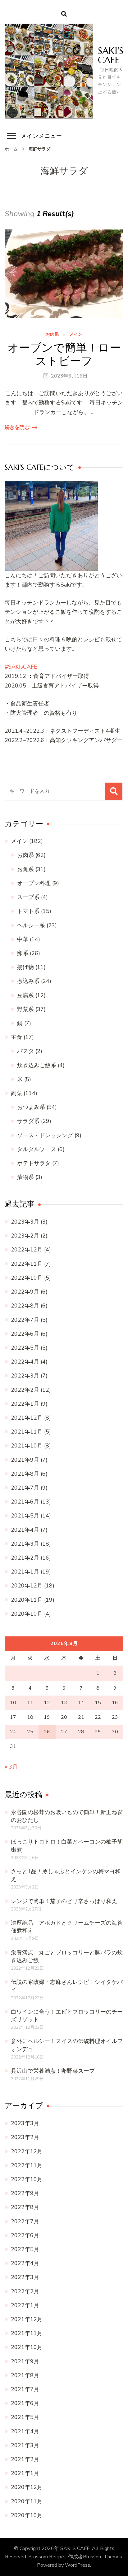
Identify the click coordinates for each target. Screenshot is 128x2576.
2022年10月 (27, 1278)
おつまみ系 (31, 1107)
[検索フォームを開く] (64, 14)
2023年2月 (25, 1236)
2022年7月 (25, 1320)
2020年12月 (27, 1586)
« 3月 (11, 1767)
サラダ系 (28, 1121)
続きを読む (17, 427)
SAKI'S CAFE (111, 55)
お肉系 (52, 335)
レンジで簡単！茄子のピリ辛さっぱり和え (64, 1901)
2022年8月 (25, 1306)
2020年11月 (27, 1600)
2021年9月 (25, 1460)
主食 (16, 1037)
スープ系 (28, 897)
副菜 (16, 1093)
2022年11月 (27, 1264)
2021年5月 (25, 1516)
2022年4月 (25, 1362)
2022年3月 (25, 1376)
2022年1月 (25, 1404)
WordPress (78, 2565)
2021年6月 (25, 1502)
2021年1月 (25, 1572)
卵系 (23, 953)
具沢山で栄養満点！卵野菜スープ (53, 2071)
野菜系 (25, 1009)
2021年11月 (27, 1432)
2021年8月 (25, 1474)
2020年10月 (27, 1614)
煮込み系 (28, 981)
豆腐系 (25, 995)
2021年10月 (27, 1446)
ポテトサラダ (34, 1163)
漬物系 (25, 1177)
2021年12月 (27, 1418)
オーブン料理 (34, 883)
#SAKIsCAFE (21, 667)
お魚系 (25, 869)
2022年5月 (25, 1348)
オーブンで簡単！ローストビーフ (64, 354)
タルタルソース (37, 1149)
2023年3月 (25, 1222)
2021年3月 (25, 1544)
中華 (23, 939)
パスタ (25, 1051)
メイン (76, 335)
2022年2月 (25, 1390)
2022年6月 (25, 1334)
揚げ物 (25, 967)
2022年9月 (25, 1292)
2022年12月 (27, 1250)
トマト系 (28, 911)
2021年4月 (25, 1530)
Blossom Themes (103, 2557)
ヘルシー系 (31, 925)
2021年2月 (25, 1558)
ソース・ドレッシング (45, 1135)
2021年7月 (25, 1488)
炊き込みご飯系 (37, 1065)
